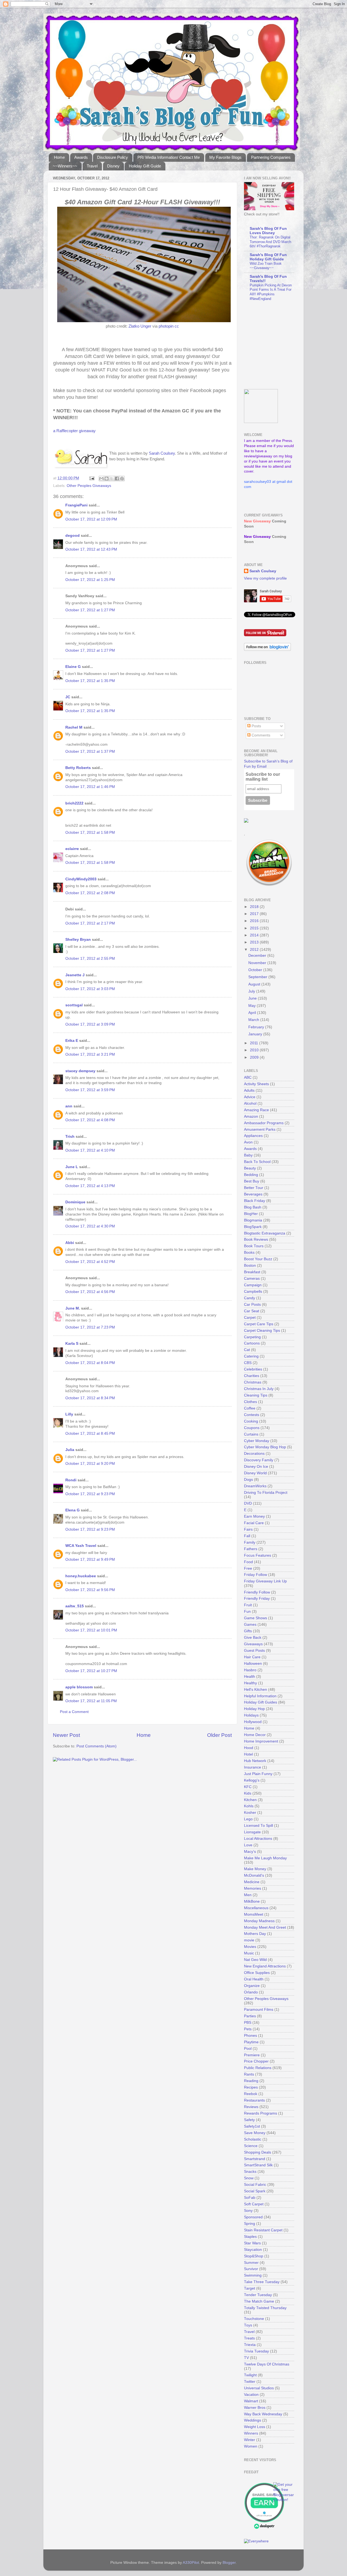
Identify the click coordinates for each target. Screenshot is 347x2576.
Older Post (219, 1735)
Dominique (75, 1202)
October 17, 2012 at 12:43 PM (91, 549)
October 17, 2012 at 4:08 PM (90, 1120)
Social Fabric (255, 2185)
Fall (247, 1536)
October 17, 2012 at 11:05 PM (91, 1701)
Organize (252, 1986)
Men (248, 1895)
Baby (248, 1155)
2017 (255, 914)
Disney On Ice (256, 1467)
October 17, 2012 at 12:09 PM (91, 519)
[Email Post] (91, 478)
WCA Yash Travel (81, 1546)
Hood (249, 1748)
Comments (260, 735)
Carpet (250, 1318)
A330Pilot (191, 2563)
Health (250, 1677)
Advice (250, 1097)
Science (251, 2146)
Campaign (253, 1285)
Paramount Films (259, 2010)
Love (248, 1845)
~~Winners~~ (65, 166)
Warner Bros (255, 2408)
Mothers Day (255, 1934)
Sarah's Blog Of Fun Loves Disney (268, 231)
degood (73, 536)
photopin (166, 326)
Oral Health (254, 1979)
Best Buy (252, 1181)
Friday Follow (256, 1575)
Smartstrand (255, 2159)
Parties (250, 2016)
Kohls (249, 1806)
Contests (252, 1415)
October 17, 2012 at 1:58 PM (90, 833)
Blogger (229, 2563)
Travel (92, 166)
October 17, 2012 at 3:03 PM (90, 989)
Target (250, 2288)
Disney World (255, 1473)
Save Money (255, 2133)
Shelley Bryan (78, 940)
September (258, 977)
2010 (255, 1050)
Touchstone (254, 2319)
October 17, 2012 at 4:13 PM (90, 1186)
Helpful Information (260, 1696)
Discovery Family (259, 1460)
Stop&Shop (254, 2256)
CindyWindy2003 (81, 879)
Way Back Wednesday (263, 2414)
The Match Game (259, 2301)
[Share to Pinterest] (122, 479)
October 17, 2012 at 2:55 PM (90, 959)
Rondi (71, 1480)
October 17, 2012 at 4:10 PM (90, 1150)
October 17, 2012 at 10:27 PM (91, 1671)
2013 (255, 942)
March (254, 1020)
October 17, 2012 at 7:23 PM (90, 1327)
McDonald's (254, 1875)
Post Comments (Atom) (97, 1746)
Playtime (251, 2042)
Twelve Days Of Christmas (267, 2364)
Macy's (250, 1852)
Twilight (250, 2375)
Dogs (248, 1480)
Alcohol (250, 1103)
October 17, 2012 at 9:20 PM (90, 1464)
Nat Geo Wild (255, 1960)
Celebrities (253, 1369)
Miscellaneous (256, 1908)
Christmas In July (259, 1389)
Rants (249, 2074)
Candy (250, 1298)
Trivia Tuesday (256, 2351)
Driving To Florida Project (266, 1493)
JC (68, 697)
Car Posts (252, 1305)
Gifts (248, 1631)
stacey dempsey (80, 1071)
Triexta (250, 2345)
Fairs (248, 1529)
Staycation (253, 2250)
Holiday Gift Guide (145, 166)
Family (250, 1542)
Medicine (252, 1882)
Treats (249, 2338)
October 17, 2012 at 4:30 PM (90, 1226)
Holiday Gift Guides (261, 1702)
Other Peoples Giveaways (89, 486)
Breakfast (252, 1272)
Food (248, 1562)
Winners (251, 2433)
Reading (251, 2081)
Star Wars (252, 2243)
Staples (250, 2237)
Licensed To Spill (258, 1826)
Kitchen (250, 1800)
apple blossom (79, 1687)
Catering (251, 1356)
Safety (249, 2120)
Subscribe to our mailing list (263, 777)
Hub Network (255, 1761)
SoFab (250, 2198)
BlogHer (251, 1214)
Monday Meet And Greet (265, 1927)
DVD (248, 1503)
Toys (248, 2325)
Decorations (254, 1454)
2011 (255, 1043)
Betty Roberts (78, 768)
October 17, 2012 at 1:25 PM (90, 580)
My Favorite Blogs (225, 157)
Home (59, 157)
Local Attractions (258, 1839)
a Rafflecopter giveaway (74, 431)
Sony (248, 2211)
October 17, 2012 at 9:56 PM (90, 1590)
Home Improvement (261, 1741)
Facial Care (254, 1523)
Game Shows (256, 1618)
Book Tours (254, 1246)
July (252, 991)
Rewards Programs (261, 2113)
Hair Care (252, 1657)
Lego (248, 1819)
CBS (248, 1363)
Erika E (72, 1041)
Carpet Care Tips (259, 1324)
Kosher (250, 1813)
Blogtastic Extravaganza (265, 1233)
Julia (70, 1450)
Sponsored (253, 2217)
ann (69, 1106)
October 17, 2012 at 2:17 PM (90, 923)
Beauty (250, 1168)
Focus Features (258, 1555)
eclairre (72, 849)
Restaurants (254, 2100)
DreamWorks (255, 1486)
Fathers (251, 1549)
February (257, 1027)
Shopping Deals (258, 2152)
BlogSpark (253, 1227)
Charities (252, 1376)
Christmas (253, 1382)
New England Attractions (265, 1966)
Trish (70, 1137)
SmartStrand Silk (258, 2165)
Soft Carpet (254, 2204)
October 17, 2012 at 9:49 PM (90, 1560)
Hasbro (250, 1670)
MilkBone (252, 1901)
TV (246, 2358)
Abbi (70, 1243)
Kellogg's (252, 1780)
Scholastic (253, 2139)
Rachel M (74, 727)
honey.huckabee (81, 1576)
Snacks (250, 2172)
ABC (248, 1077)
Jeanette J (75, 975)
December (258, 956)
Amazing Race (256, 1110)
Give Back (253, 1638)
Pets (248, 2029)
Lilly (69, 1414)
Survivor (251, 2269)
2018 (255, 907)
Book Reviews (256, 1239)
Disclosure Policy (113, 157)
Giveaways (253, 1644)
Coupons (252, 1428)
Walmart (251, 2401)
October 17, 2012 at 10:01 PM (91, 1630)
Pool (248, 2049)
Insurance (253, 1767)
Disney (113, 166)
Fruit (248, 1605)
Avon (248, 1142)
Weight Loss (255, 2427)
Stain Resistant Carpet (263, 2230)
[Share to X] (112, 479)
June (253, 998)
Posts (256, 726)
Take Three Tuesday (262, 2282)
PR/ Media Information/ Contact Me (169, 157)
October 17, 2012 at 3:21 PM (90, 1054)
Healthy (250, 1683)
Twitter (250, 2382)
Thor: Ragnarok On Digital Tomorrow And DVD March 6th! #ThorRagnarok (270, 242)
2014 (255, 935)
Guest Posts (254, 1651)
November (258, 963)
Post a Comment (74, 1712)
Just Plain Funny (258, 1774)
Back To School (257, 1162)
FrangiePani (76, 505)
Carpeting (252, 1337)
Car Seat (252, 1311)
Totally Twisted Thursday (265, 2308)
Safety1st (252, 2126)
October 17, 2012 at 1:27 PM (90, 610)
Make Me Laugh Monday (265, 1858)
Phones (250, 2036)
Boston (250, 1266)
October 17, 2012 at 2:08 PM (90, 893)
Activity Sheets (256, 1084)
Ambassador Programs (264, 1123)
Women (251, 2446)
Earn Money (254, 1516)
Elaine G (73, 667)
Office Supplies (257, 1973)
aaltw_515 (75, 1606)
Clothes (250, 1402)
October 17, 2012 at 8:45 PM (90, 1434)
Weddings (253, 2420)
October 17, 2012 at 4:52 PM (90, 1262)
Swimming (253, 2275)
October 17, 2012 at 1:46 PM (90, 787)
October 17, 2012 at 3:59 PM (90, 1090)
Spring (250, 2224)
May (253, 1006)
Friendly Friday (257, 1599)
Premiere (252, 2055)
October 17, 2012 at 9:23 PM (90, 1494)
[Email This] (101, 479)
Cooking (251, 1421)
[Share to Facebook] (117, 479)
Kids (248, 1793)
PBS (248, 2023)
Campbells (253, 1292)
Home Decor (255, 1735)
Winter (250, 2440)
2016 (255, 921)
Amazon (251, 1116)
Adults (249, 1090)
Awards (81, 157)
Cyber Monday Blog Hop (265, 1447)
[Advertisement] (278, 345)
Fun (247, 1612)
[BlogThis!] (107, 479)
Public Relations (258, 2068)
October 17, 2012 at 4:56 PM (90, 1292)
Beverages (253, 1194)
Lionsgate (252, 1832)
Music (249, 1953)
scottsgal (74, 1005)
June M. (73, 1308)
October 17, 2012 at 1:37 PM (90, 752)
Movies (250, 1947)
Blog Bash (253, 1207)
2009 (255, 1057)
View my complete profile (265, 578)
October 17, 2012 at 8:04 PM (90, 1363)
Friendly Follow (257, 1592)
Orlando (251, 1992)
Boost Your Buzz (258, 1259)
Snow (249, 2178)
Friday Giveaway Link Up (265, 1581)
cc (177, 326)
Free (248, 1568)
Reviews (251, 2107)
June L (72, 1167)
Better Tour (254, 1188)
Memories (253, 1888)
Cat (247, 1350)
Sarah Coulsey (162, 453)
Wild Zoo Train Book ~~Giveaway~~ (266, 266)
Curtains (251, 1434)
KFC (248, 1787)
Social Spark (255, 2191)
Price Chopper (256, 2061)
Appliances (253, 1136)
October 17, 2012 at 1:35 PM (90, 681)
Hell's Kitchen (256, 1690)
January (256, 1034)
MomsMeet (254, 1914)
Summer (251, 2263)
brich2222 (74, 803)
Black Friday (255, 1201)
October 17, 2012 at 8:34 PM (90, 1398)
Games (250, 1625)
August (255, 984)
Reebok (251, 2094)
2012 (255, 950)
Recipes (251, 2087)
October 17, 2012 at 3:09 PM (90, 1024)
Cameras (252, 1279)
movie (249, 1940)
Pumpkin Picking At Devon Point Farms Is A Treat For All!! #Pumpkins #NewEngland (271, 292)
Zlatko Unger (140, 326)
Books (249, 1253)
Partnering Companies (271, 157)
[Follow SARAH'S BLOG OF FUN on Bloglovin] (267, 650)
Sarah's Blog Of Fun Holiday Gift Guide (268, 257)
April (253, 1013)
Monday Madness (259, 1921)
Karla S (72, 1344)
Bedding (251, 1175)
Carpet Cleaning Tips (262, 1331)
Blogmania (253, 1220)
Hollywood (253, 1722)
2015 (255, 928)
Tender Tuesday (258, 2295)
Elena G (73, 1510)
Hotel (248, 1754)
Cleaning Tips (256, 1395)
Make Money (255, 1869)
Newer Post (66, 1735)
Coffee (250, 1408)
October (256, 970)
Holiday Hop (254, 1709)
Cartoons (252, 1343)
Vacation (251, 2395)
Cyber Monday (257, 1441)
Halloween (253, 1664)
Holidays (251, 1715)
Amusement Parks (260, 1129)
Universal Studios (259, 2388)
